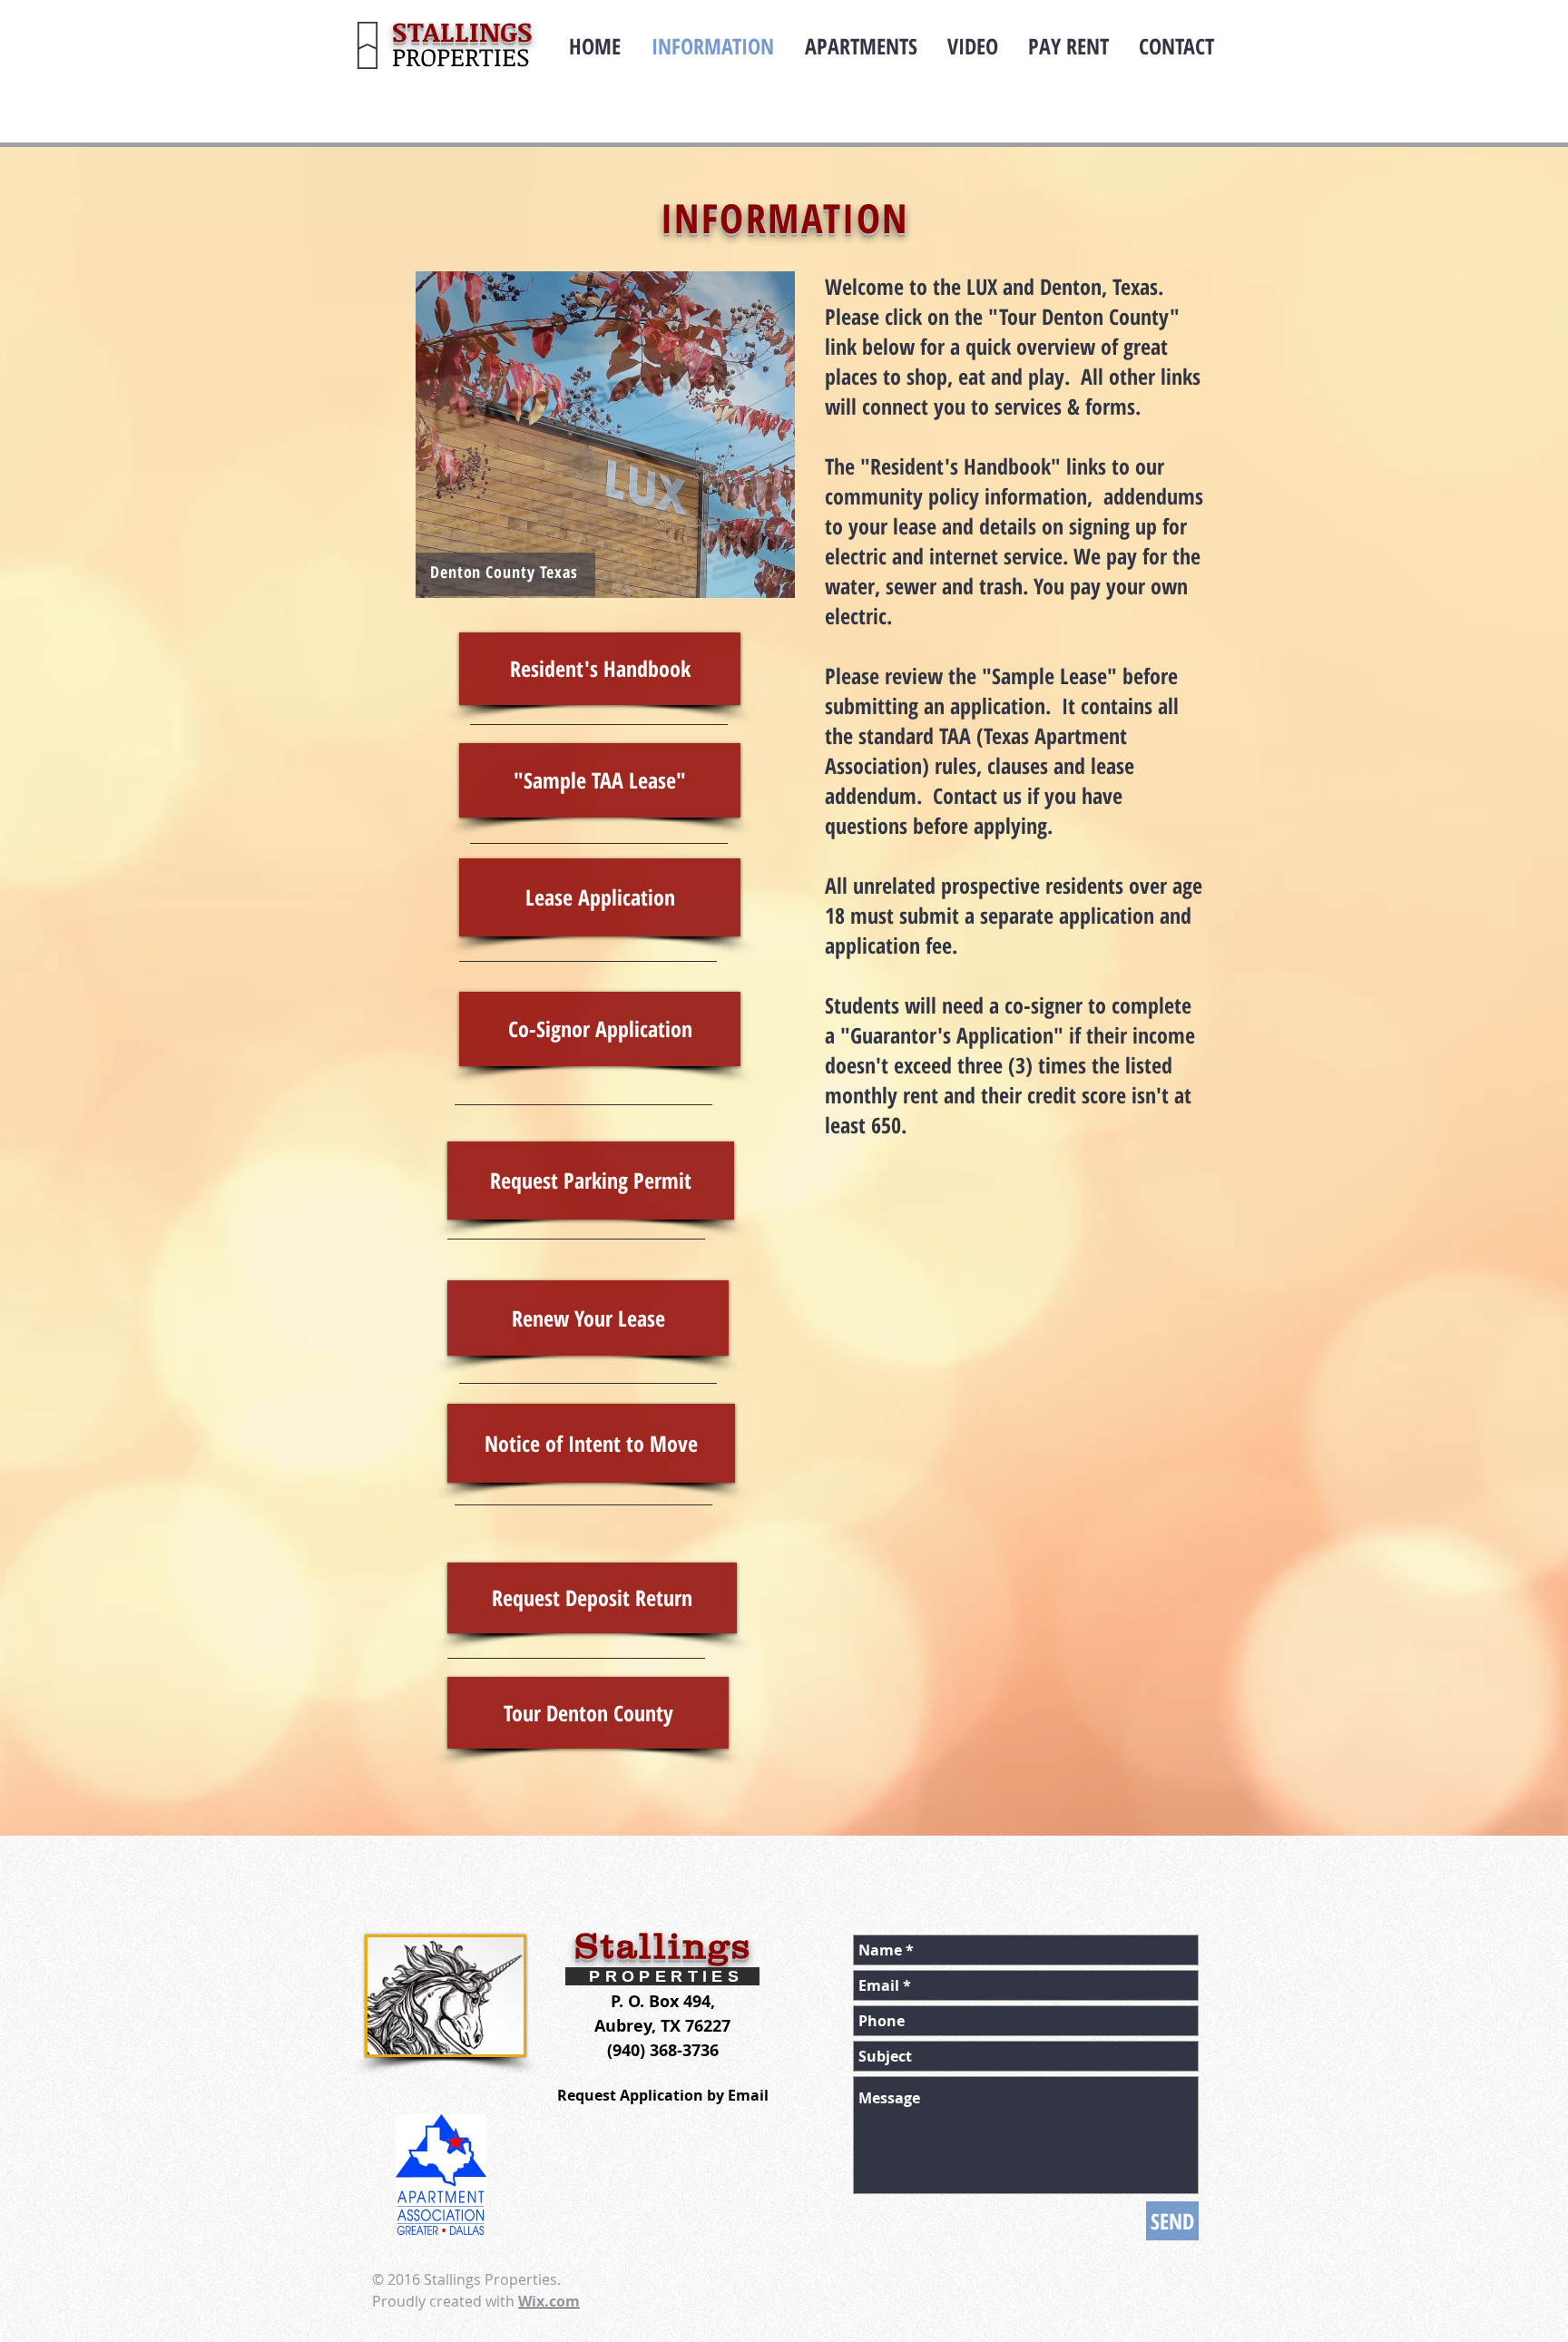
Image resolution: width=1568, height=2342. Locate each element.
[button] (605, 435)
